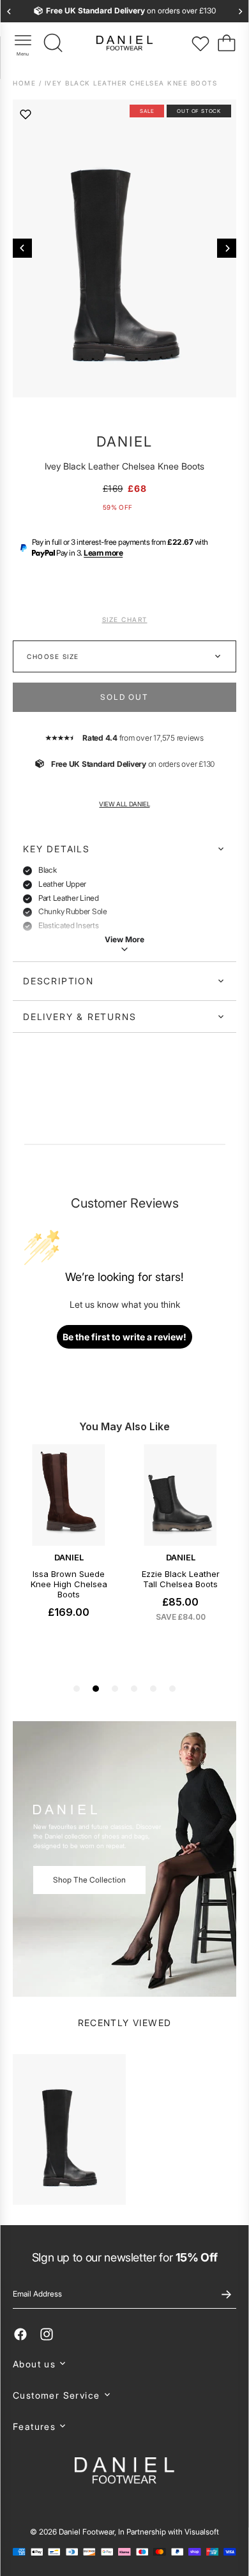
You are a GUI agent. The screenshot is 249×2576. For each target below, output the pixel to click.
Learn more (103, 553)
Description (58, 981)
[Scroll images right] (227, 248)
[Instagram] (47, 2334)
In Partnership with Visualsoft (169, 2532)
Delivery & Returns (79, 1017)
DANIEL (124, 441)
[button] (124, 2364)
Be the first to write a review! (124, 1337)
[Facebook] (20, 2334)
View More (124, 939)
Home (26, 83)
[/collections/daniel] (124, 1859)
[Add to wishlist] (26, 114)
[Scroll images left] (22, 248)
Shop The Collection (89, 1880)
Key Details (57, 849)
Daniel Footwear (87, 2532)
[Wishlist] (200, 43)
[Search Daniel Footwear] (54, 43)
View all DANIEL (124, 804)
